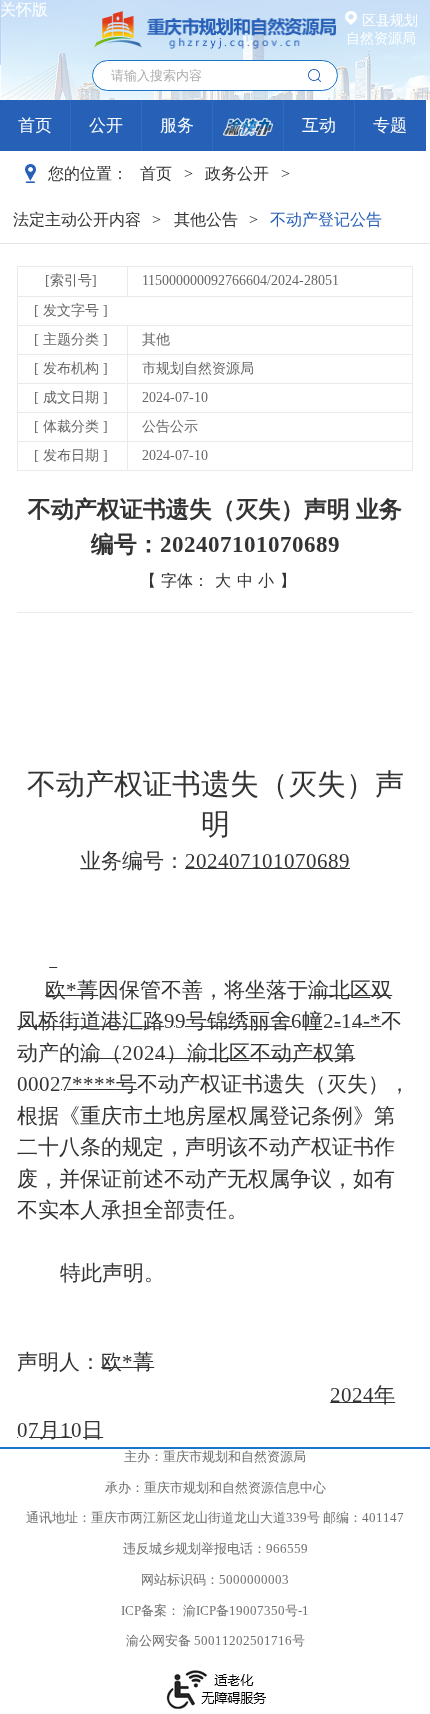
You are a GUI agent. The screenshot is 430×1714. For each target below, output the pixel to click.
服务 (177, 125)
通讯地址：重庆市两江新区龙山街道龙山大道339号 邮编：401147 (215, 1518)
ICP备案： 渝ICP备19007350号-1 (215, 1611)
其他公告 (206, 219)
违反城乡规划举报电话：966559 (215, 1549)
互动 (319, 125)
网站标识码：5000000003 (215, 1580)
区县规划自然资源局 (382, 29)
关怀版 (24, 9)
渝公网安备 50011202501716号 (215, 1641)
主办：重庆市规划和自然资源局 (215, 1457)
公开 (106, 125)
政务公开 (237, 173)
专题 (390, 125)
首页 (35, 125)
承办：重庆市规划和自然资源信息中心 (215, 1488)
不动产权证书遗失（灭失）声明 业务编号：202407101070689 (215, 526)
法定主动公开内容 (77, 219)
